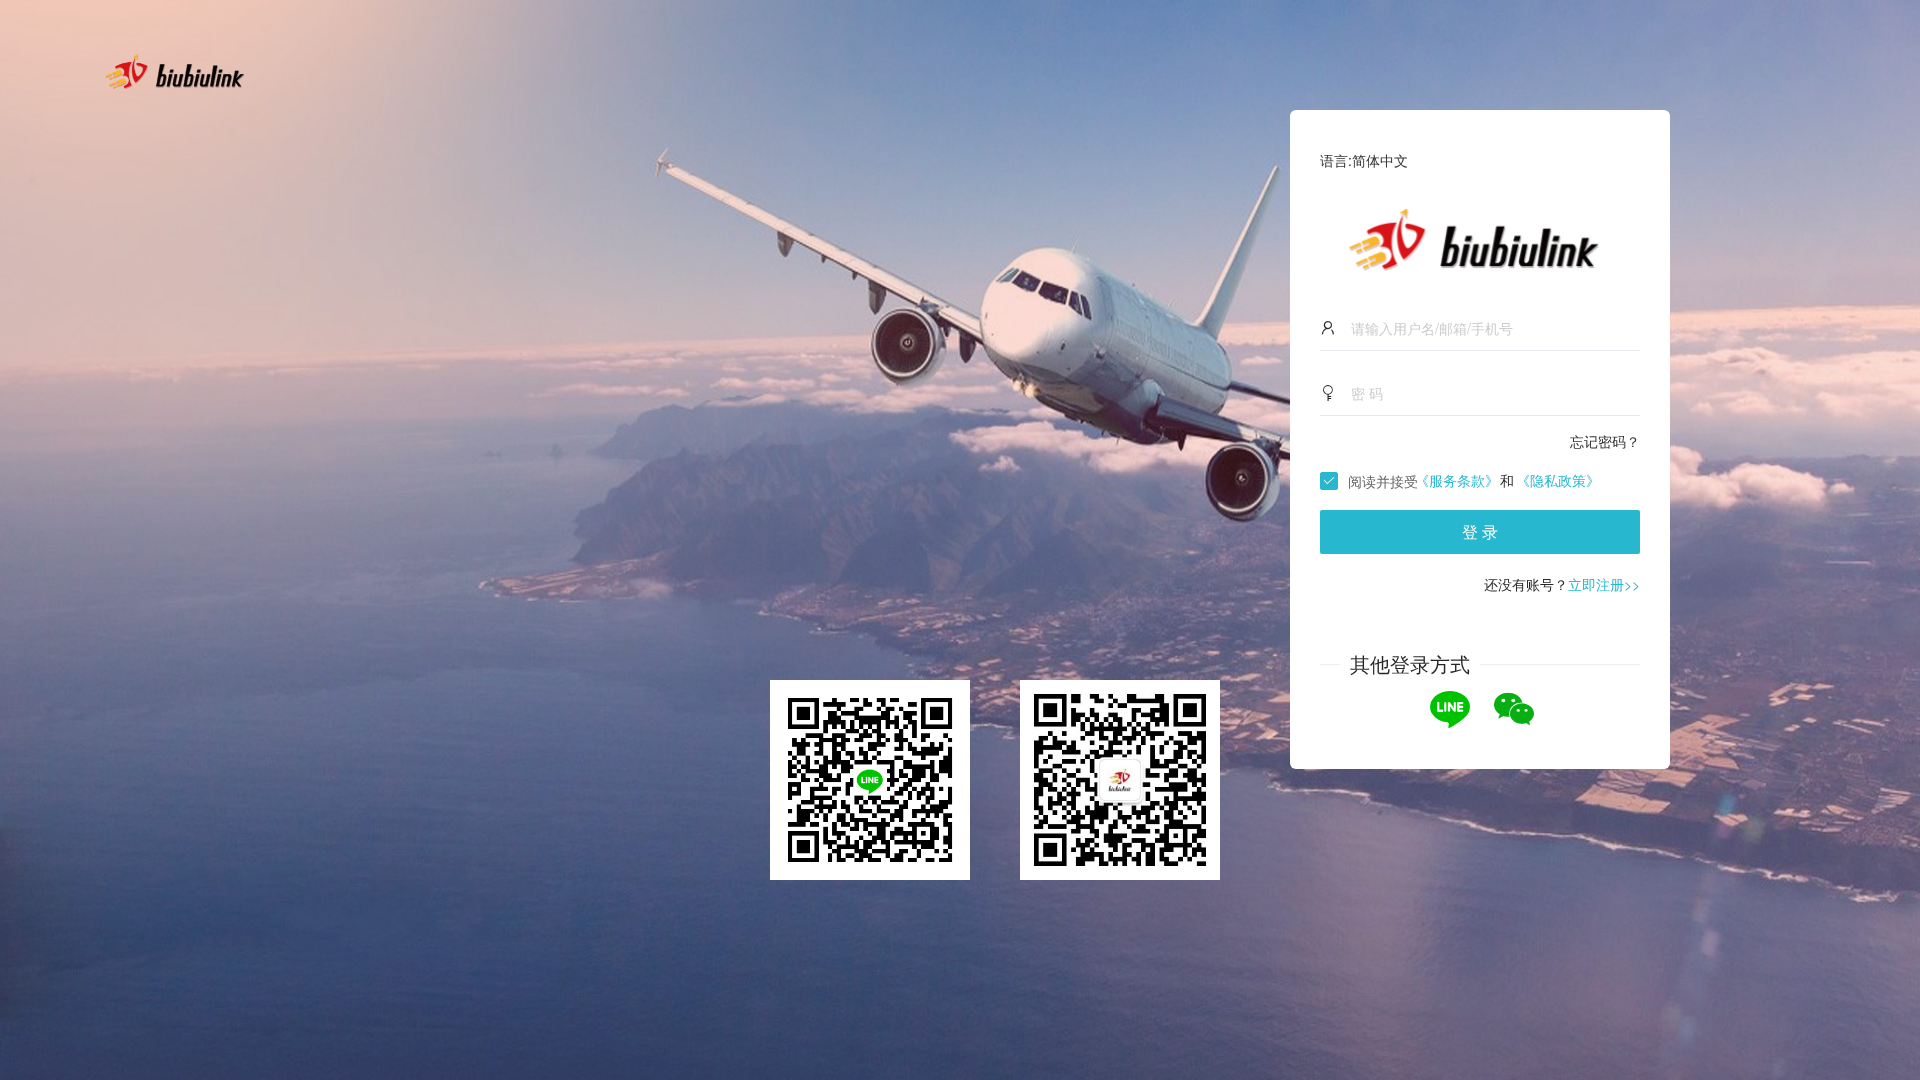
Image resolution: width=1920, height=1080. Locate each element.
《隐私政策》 (1558, 480)
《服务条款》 (1457, 480)
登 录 (1480, 531)
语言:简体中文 (1364, 160)
